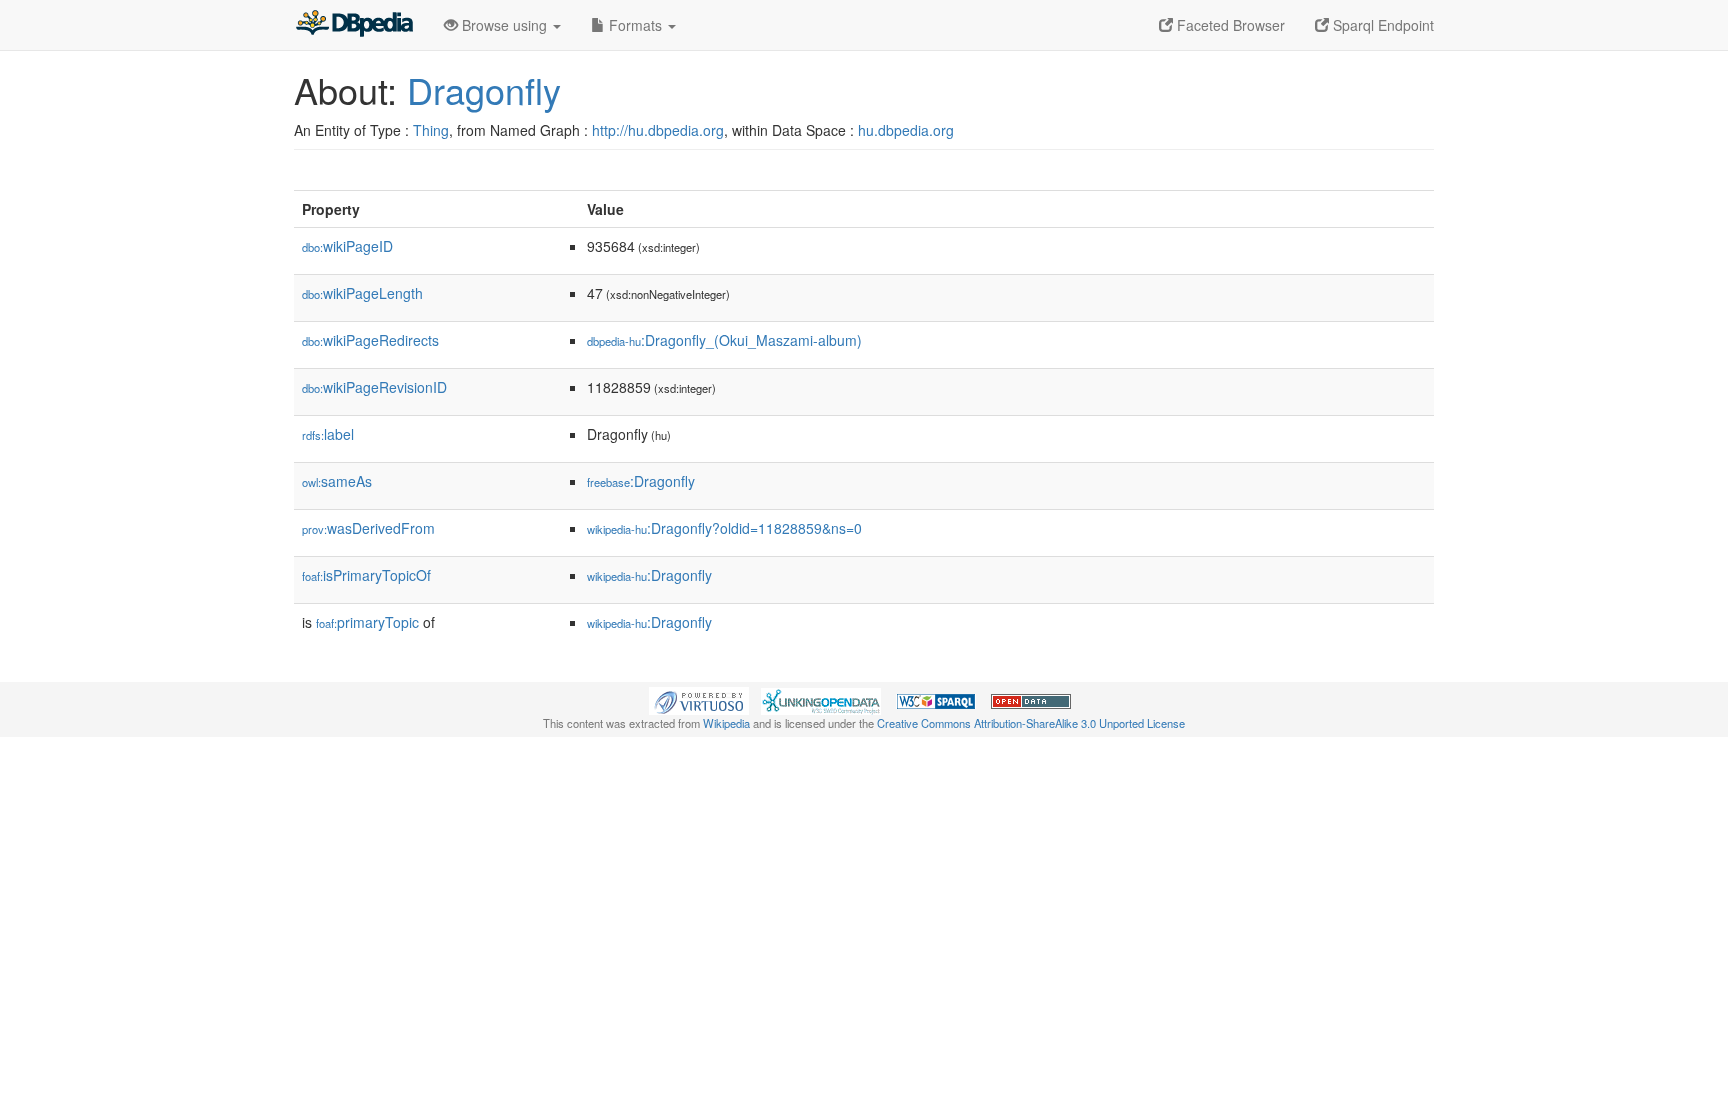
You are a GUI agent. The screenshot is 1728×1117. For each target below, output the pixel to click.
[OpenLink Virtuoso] (699, 699)
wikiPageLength (362, 293)
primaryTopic (367, 622)
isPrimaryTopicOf (366, 575)
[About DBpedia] (354, 25)
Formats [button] (635, 25)
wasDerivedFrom (368, 528)
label (328, 434)
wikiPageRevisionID (374, 387)
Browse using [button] (504, 25)
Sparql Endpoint (1381, 25)
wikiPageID (347, 246)
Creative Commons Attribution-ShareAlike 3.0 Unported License (1031, 723)
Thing (431, 130)
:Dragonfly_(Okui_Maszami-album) (724, 340)
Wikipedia (726, 723)
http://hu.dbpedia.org (658, 130)
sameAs (337, 481)
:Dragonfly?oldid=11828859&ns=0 (724, 528)
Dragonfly (484, 89)
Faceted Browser (1229, 25)
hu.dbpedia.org (906, 130)
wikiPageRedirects (370, 340)
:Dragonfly (641, 481)
